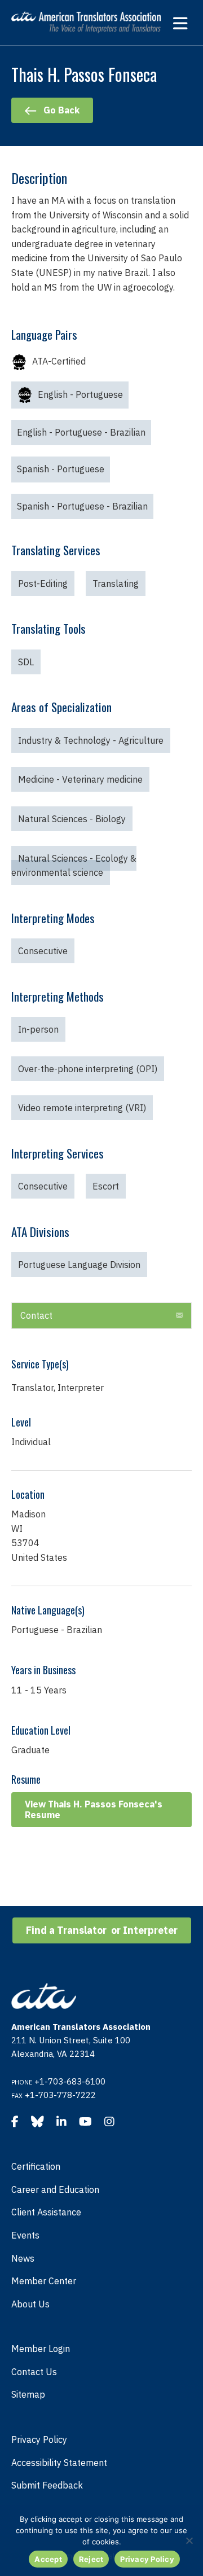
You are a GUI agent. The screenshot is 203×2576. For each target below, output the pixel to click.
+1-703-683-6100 (70, 2081)
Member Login (41, 2349)
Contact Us (34, 2372)
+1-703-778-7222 (60, 2095)
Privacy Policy (39, 2439)
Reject (91, 2559)
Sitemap (28, 2394)
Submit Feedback (47, 2485)
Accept (48, 2559)
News (23, 2258)
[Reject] (189, 2540)
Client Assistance (46, 2212)
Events (25, 2235)
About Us (30, 2304)
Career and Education (55, 2189)
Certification (36, 2166)
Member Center (44, 2281)
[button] (179, 1316)
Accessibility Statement (59, 2463)
